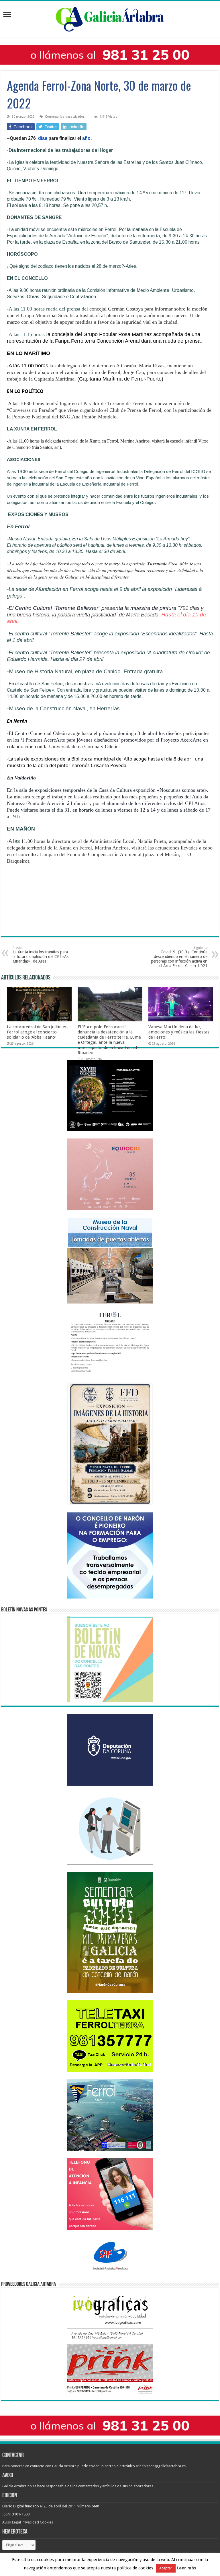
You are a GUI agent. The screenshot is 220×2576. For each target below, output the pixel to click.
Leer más (186, 2568)
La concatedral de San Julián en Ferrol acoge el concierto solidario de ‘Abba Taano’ (37, 1032)
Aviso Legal (12, 2522)
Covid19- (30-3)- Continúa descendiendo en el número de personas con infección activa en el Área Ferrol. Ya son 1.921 (179, 957)
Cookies (46, 2522)
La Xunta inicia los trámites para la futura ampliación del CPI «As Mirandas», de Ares (41, 955)
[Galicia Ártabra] (110, 18)
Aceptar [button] (166, 2568)
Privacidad (30, 2522)
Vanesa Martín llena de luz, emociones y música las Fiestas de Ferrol (179, 1032)
